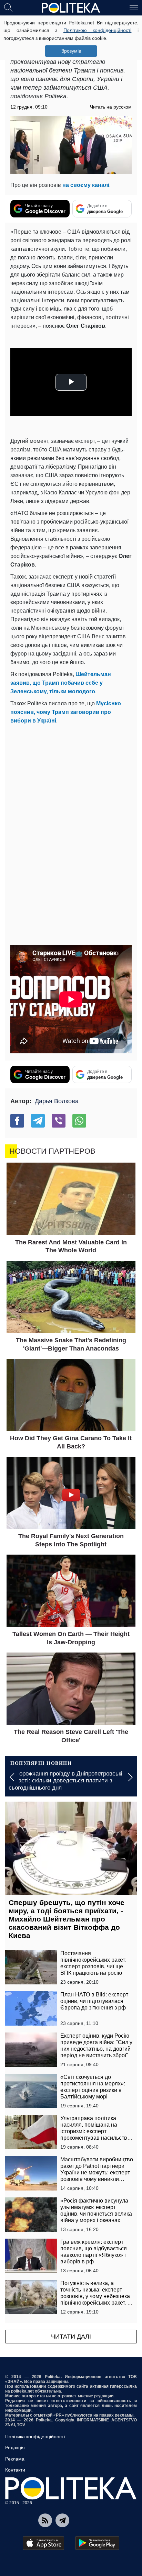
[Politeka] (71, 8)
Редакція (15, 2448)
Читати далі (71, 2337)
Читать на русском (111, 107)
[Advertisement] (71, 799)
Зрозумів (71, 51)
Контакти (15, 2470)
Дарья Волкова (57, 1101)
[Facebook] (17, 1121)
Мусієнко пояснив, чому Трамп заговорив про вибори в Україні (66, 712)
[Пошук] (8, 7)
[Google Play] (97, 2543)
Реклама (15, 2459)
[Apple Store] (43, 2543)
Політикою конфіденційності (98, 30)
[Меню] (134, 7)
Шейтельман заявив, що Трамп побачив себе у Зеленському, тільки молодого (61, 683)
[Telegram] (38, 1121)
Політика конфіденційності (35, 2437)
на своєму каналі (86, 185)
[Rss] (45, 2520)
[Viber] (59, 1121)
